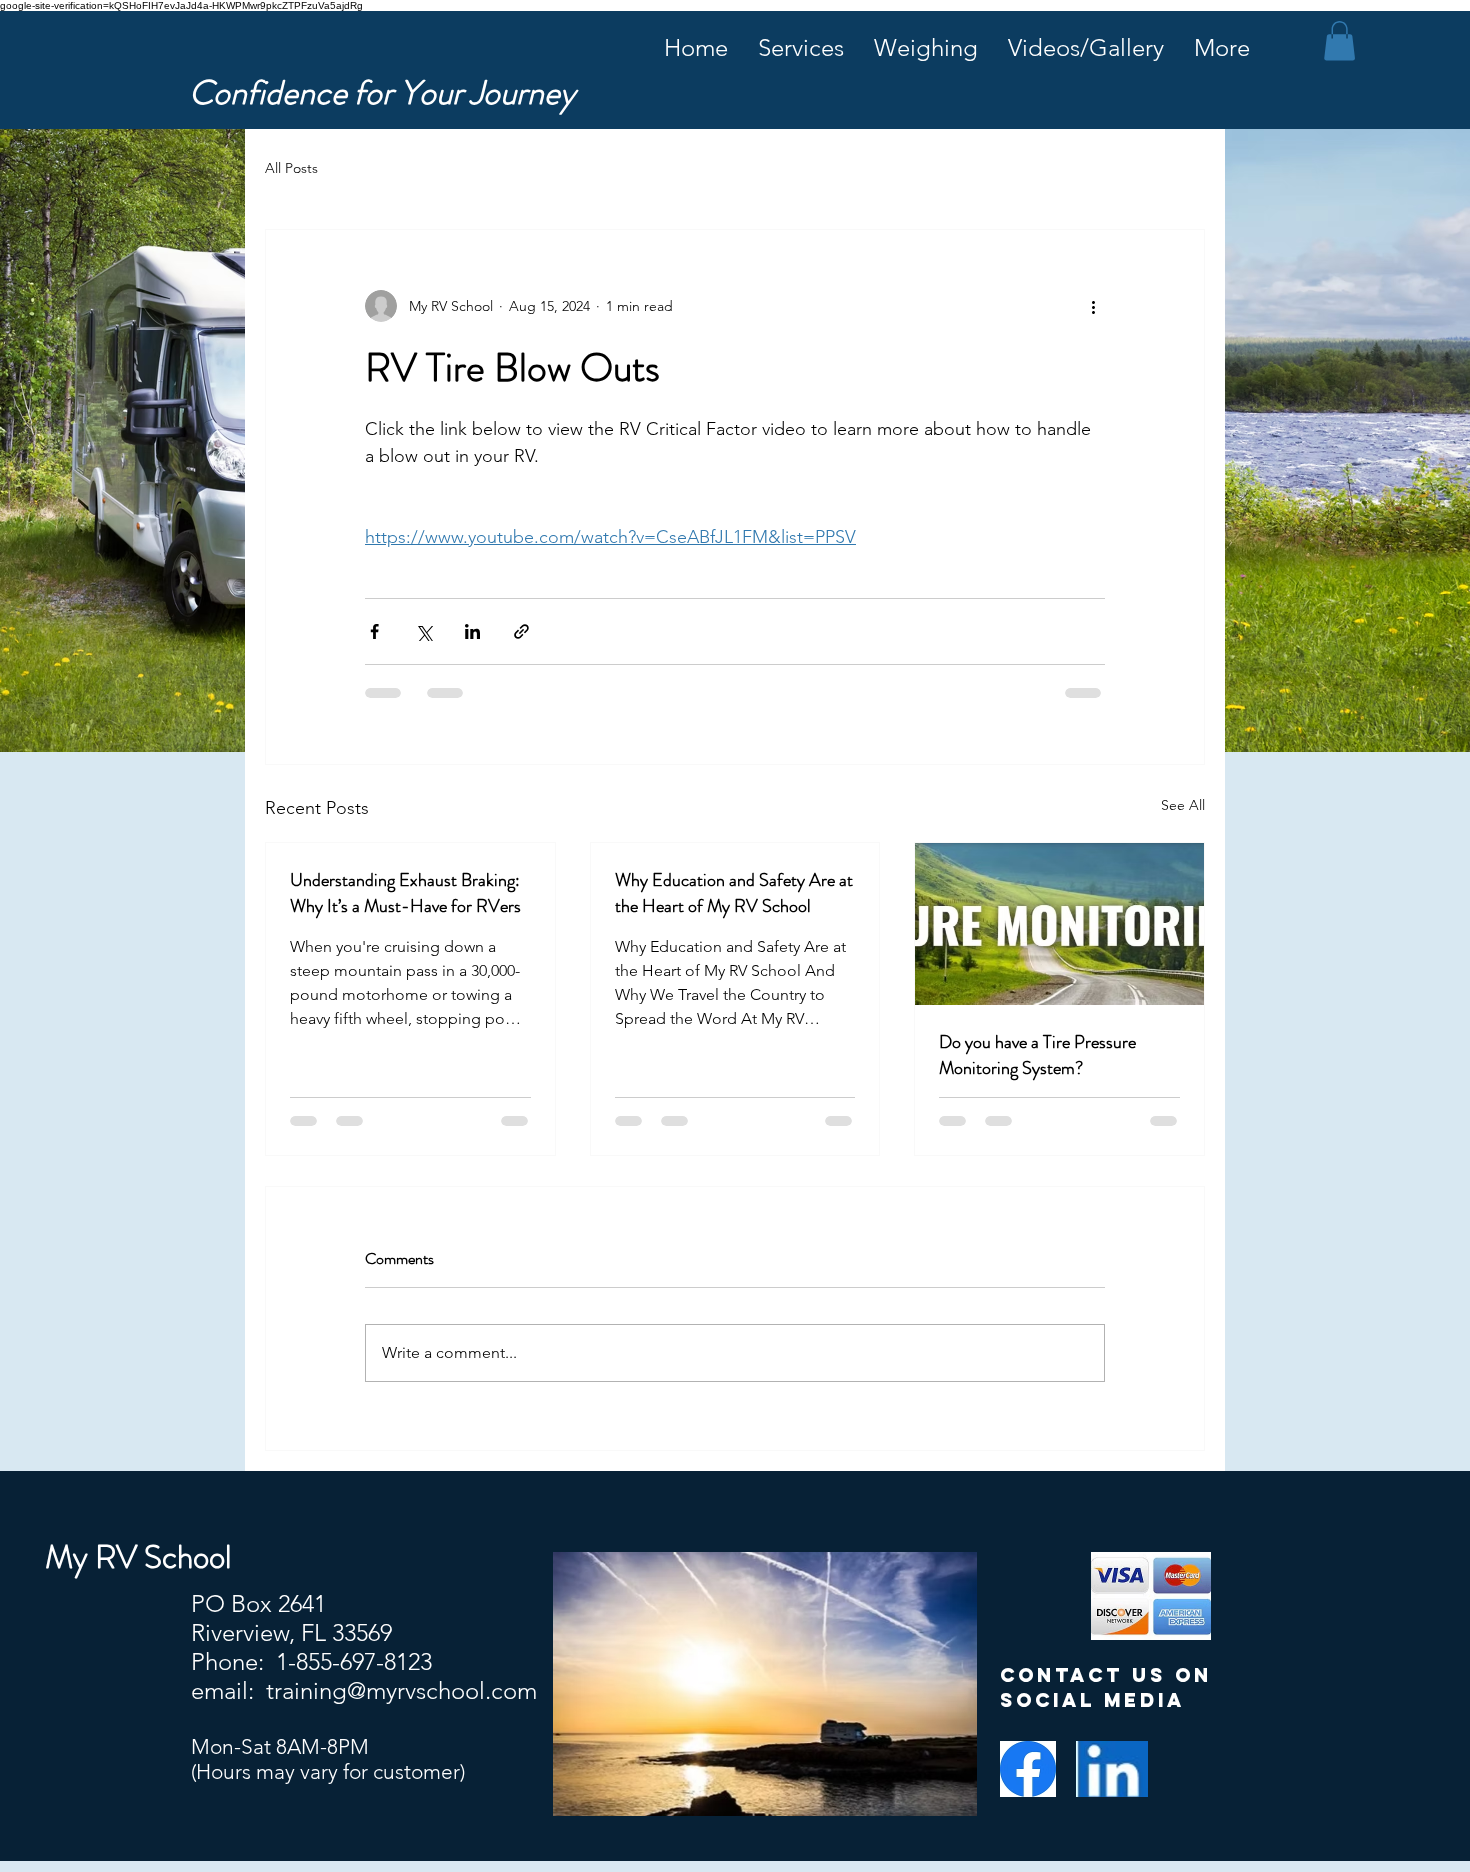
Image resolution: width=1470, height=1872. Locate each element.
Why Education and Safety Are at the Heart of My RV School (734, 893)
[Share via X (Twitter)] (423, 631)
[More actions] (1093, 306)
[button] (1339, 40)
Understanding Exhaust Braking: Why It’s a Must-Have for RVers (405, 893)
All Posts (291, 168)
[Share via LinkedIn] (472, 631)
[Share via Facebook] (374, 631)
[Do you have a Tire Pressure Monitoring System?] (1059, 924)
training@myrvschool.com (401, 1690)
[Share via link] (521, 631)
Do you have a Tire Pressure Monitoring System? (1037, 1055)
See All (1183, 805)
